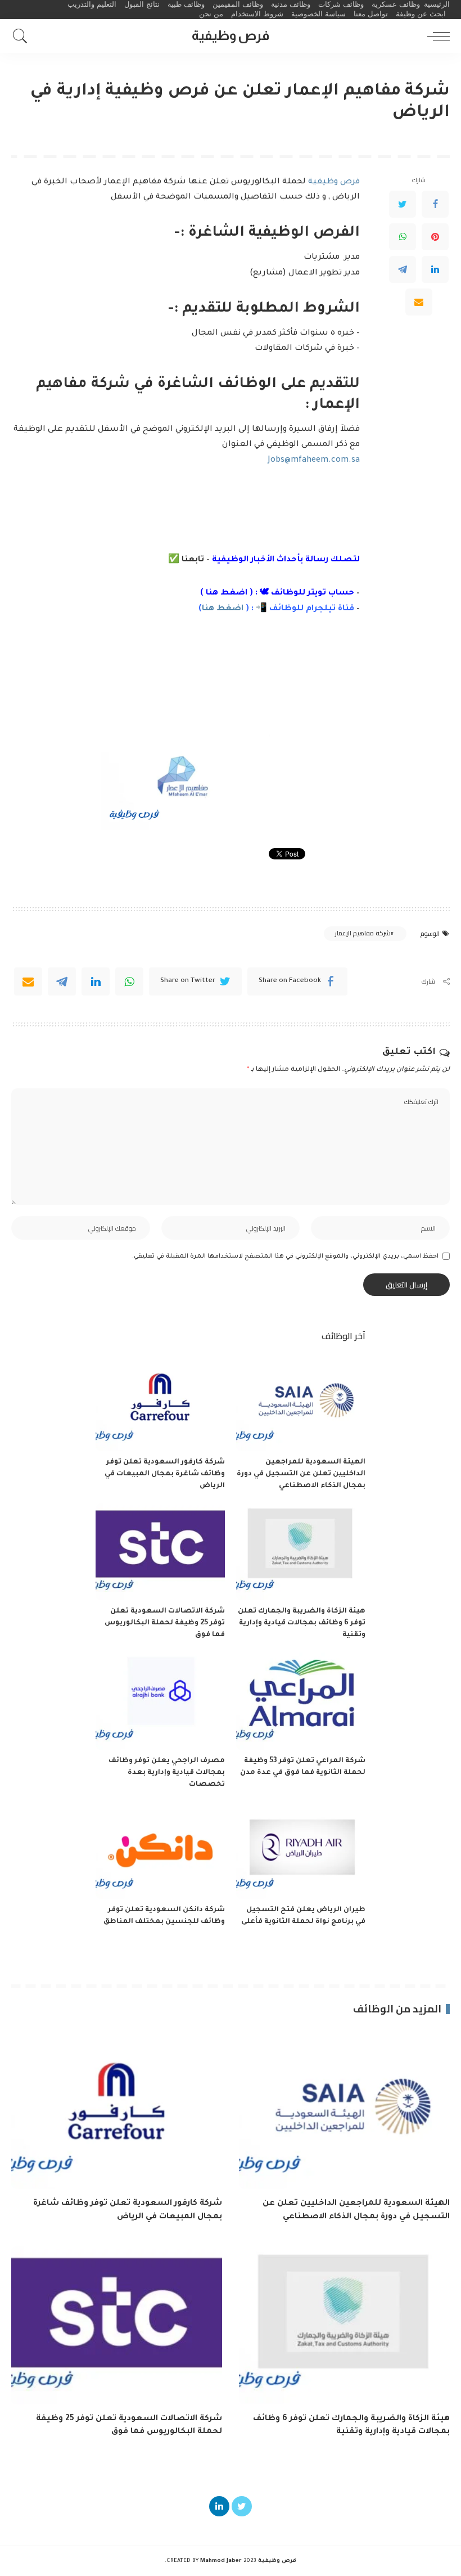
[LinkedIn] (435, 269)
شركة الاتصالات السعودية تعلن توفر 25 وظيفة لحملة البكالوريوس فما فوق (165, 1623)
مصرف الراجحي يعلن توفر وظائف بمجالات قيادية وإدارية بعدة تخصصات (167, 1773)
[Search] (23, 36)
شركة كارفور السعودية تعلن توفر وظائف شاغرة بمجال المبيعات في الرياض (165, 1474)
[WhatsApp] (403, 237)
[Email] (419, 302)
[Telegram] (403, 269)
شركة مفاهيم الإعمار (363, 933)
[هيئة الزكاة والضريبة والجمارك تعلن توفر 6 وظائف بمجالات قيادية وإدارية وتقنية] (301, 1552)
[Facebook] (435, 204)
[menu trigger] (436, 36)
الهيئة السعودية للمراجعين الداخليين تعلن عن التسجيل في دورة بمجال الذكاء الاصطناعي (301, 1474)
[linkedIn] (96, 981)
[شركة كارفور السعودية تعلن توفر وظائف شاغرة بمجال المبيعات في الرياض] (160, 1402)
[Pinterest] (435, 237)
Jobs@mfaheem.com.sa (314, 461)
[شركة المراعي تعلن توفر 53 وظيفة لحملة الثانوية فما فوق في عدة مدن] (301, 1701)
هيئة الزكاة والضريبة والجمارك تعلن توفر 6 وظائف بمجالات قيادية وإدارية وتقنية (302, 1623)
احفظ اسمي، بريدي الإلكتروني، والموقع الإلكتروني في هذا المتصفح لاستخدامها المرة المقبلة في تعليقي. (285, 1257)
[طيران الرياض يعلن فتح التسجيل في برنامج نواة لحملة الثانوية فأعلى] (301, 1851)
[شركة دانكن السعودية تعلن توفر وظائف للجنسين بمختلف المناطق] (160, 1851)
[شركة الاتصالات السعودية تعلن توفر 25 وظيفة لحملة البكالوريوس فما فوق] (160, 1552)
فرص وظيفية (334, 182)
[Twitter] (403, 204)
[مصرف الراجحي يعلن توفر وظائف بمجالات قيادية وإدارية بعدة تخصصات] (160, 1701)
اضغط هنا (227, 593)
